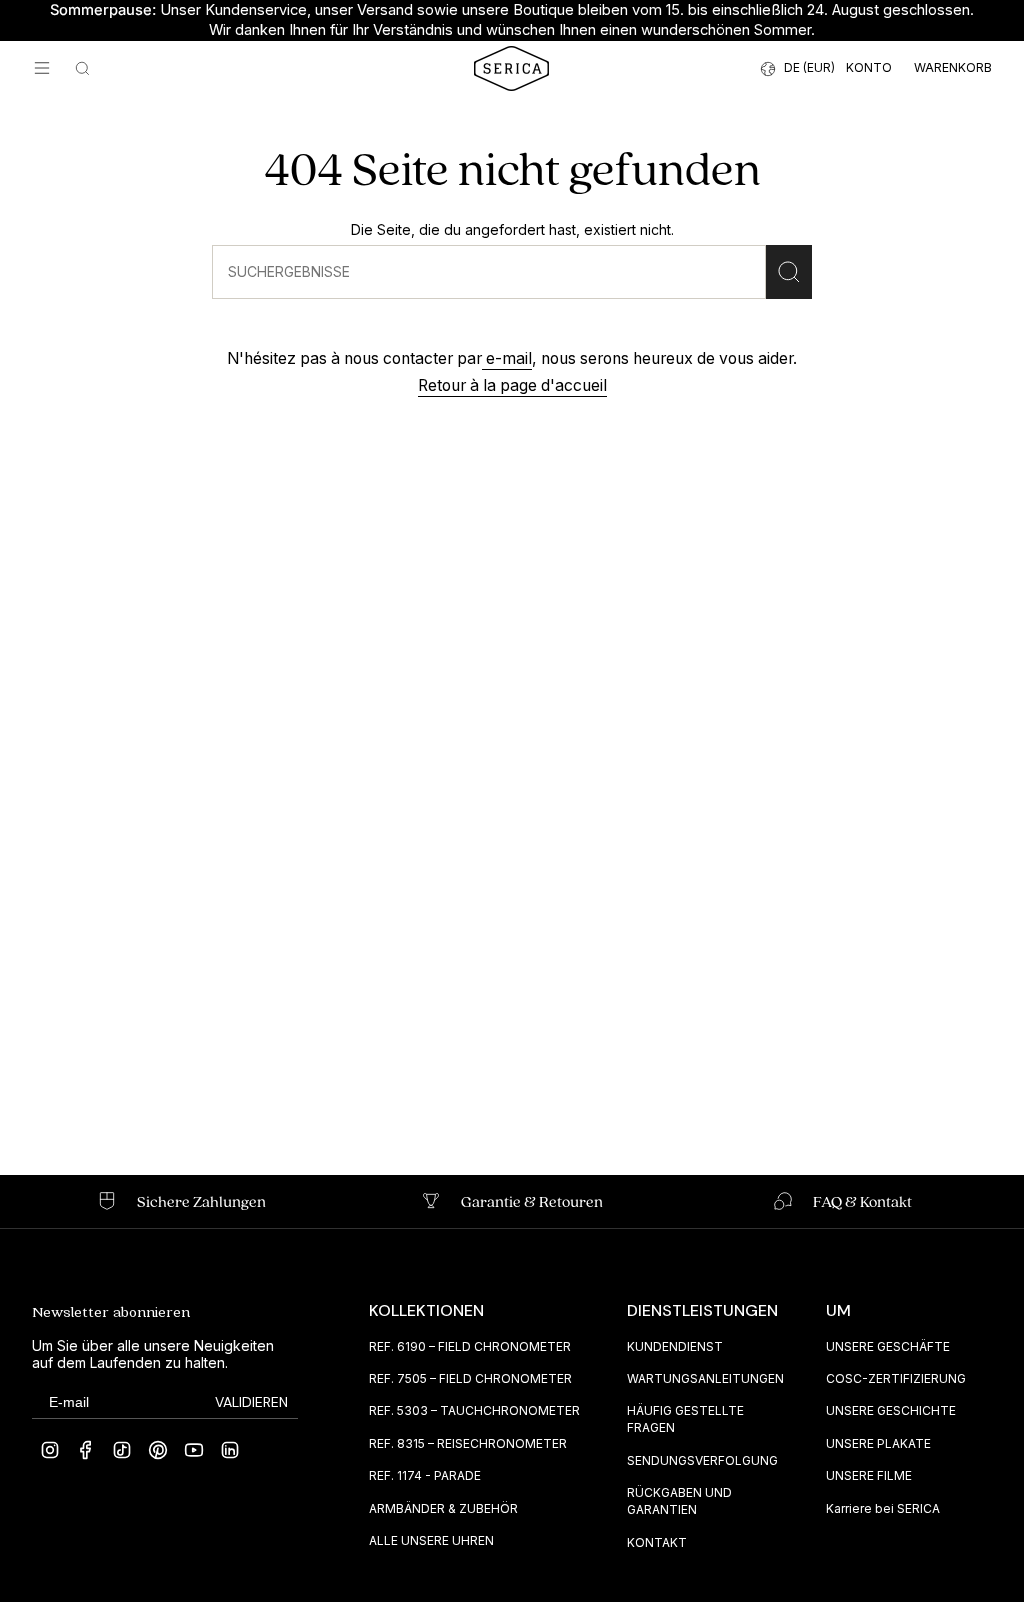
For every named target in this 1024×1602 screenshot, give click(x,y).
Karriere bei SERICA (883, 1508)
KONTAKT (657, 1542)
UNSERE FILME (869, 1475)
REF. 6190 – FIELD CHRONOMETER (470, 1346)
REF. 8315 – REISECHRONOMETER (468, 1443)
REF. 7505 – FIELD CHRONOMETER (470, 1378)
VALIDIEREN (251, 1402)
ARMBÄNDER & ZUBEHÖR (443, 1508)
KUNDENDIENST (675, 1346)
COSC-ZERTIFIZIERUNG (896, 1378)
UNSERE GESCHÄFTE (888, 1346)
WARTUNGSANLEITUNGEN (705, 1378)
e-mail (507, 358)
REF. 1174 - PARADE (425, 1475)
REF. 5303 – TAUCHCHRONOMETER (474, 1410)
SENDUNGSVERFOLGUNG (702, 1460)
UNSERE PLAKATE (878, 1443)
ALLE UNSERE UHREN (431, 1540)
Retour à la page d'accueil (512, 385)
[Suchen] (789, 272)
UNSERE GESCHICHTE (891, 1410)
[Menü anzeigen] (42, 68)
